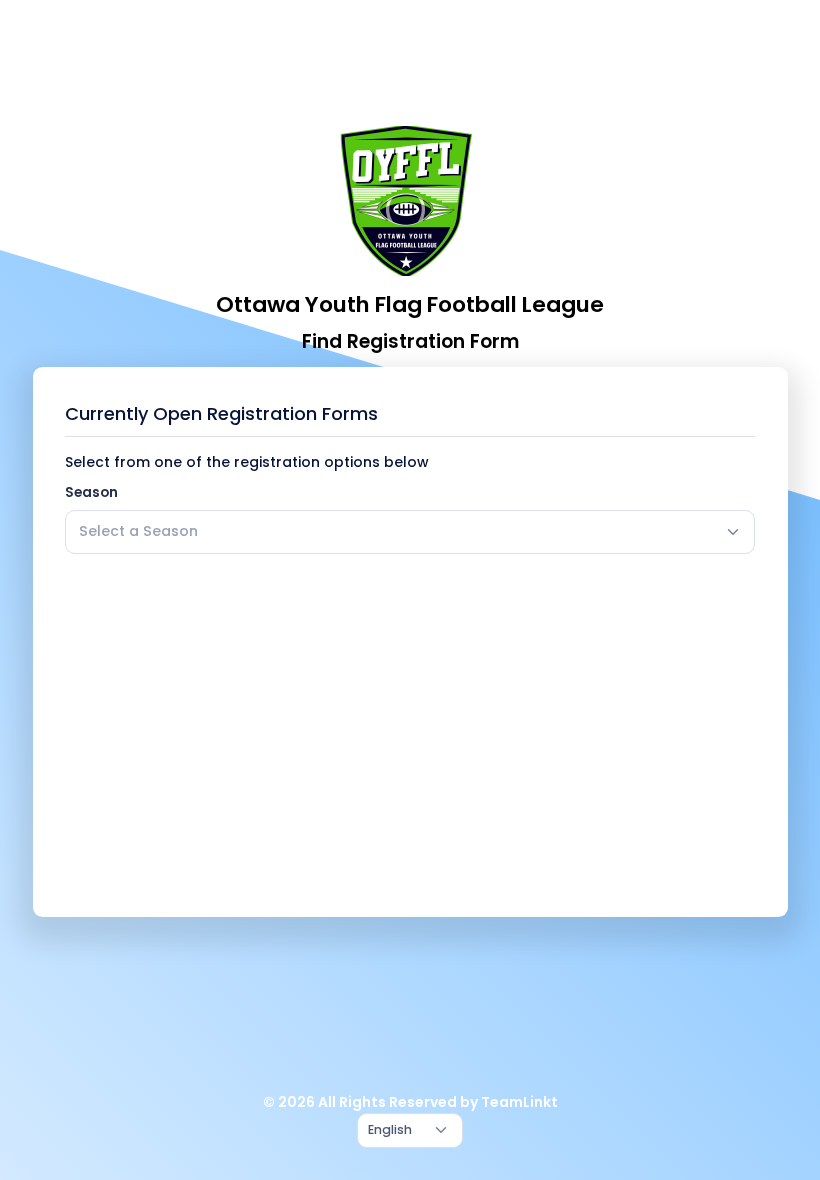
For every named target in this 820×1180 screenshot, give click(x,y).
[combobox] (410, 532)
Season (91, 492)
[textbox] (138, 531)
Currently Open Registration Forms (221, 413)
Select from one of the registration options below (247, 462)
